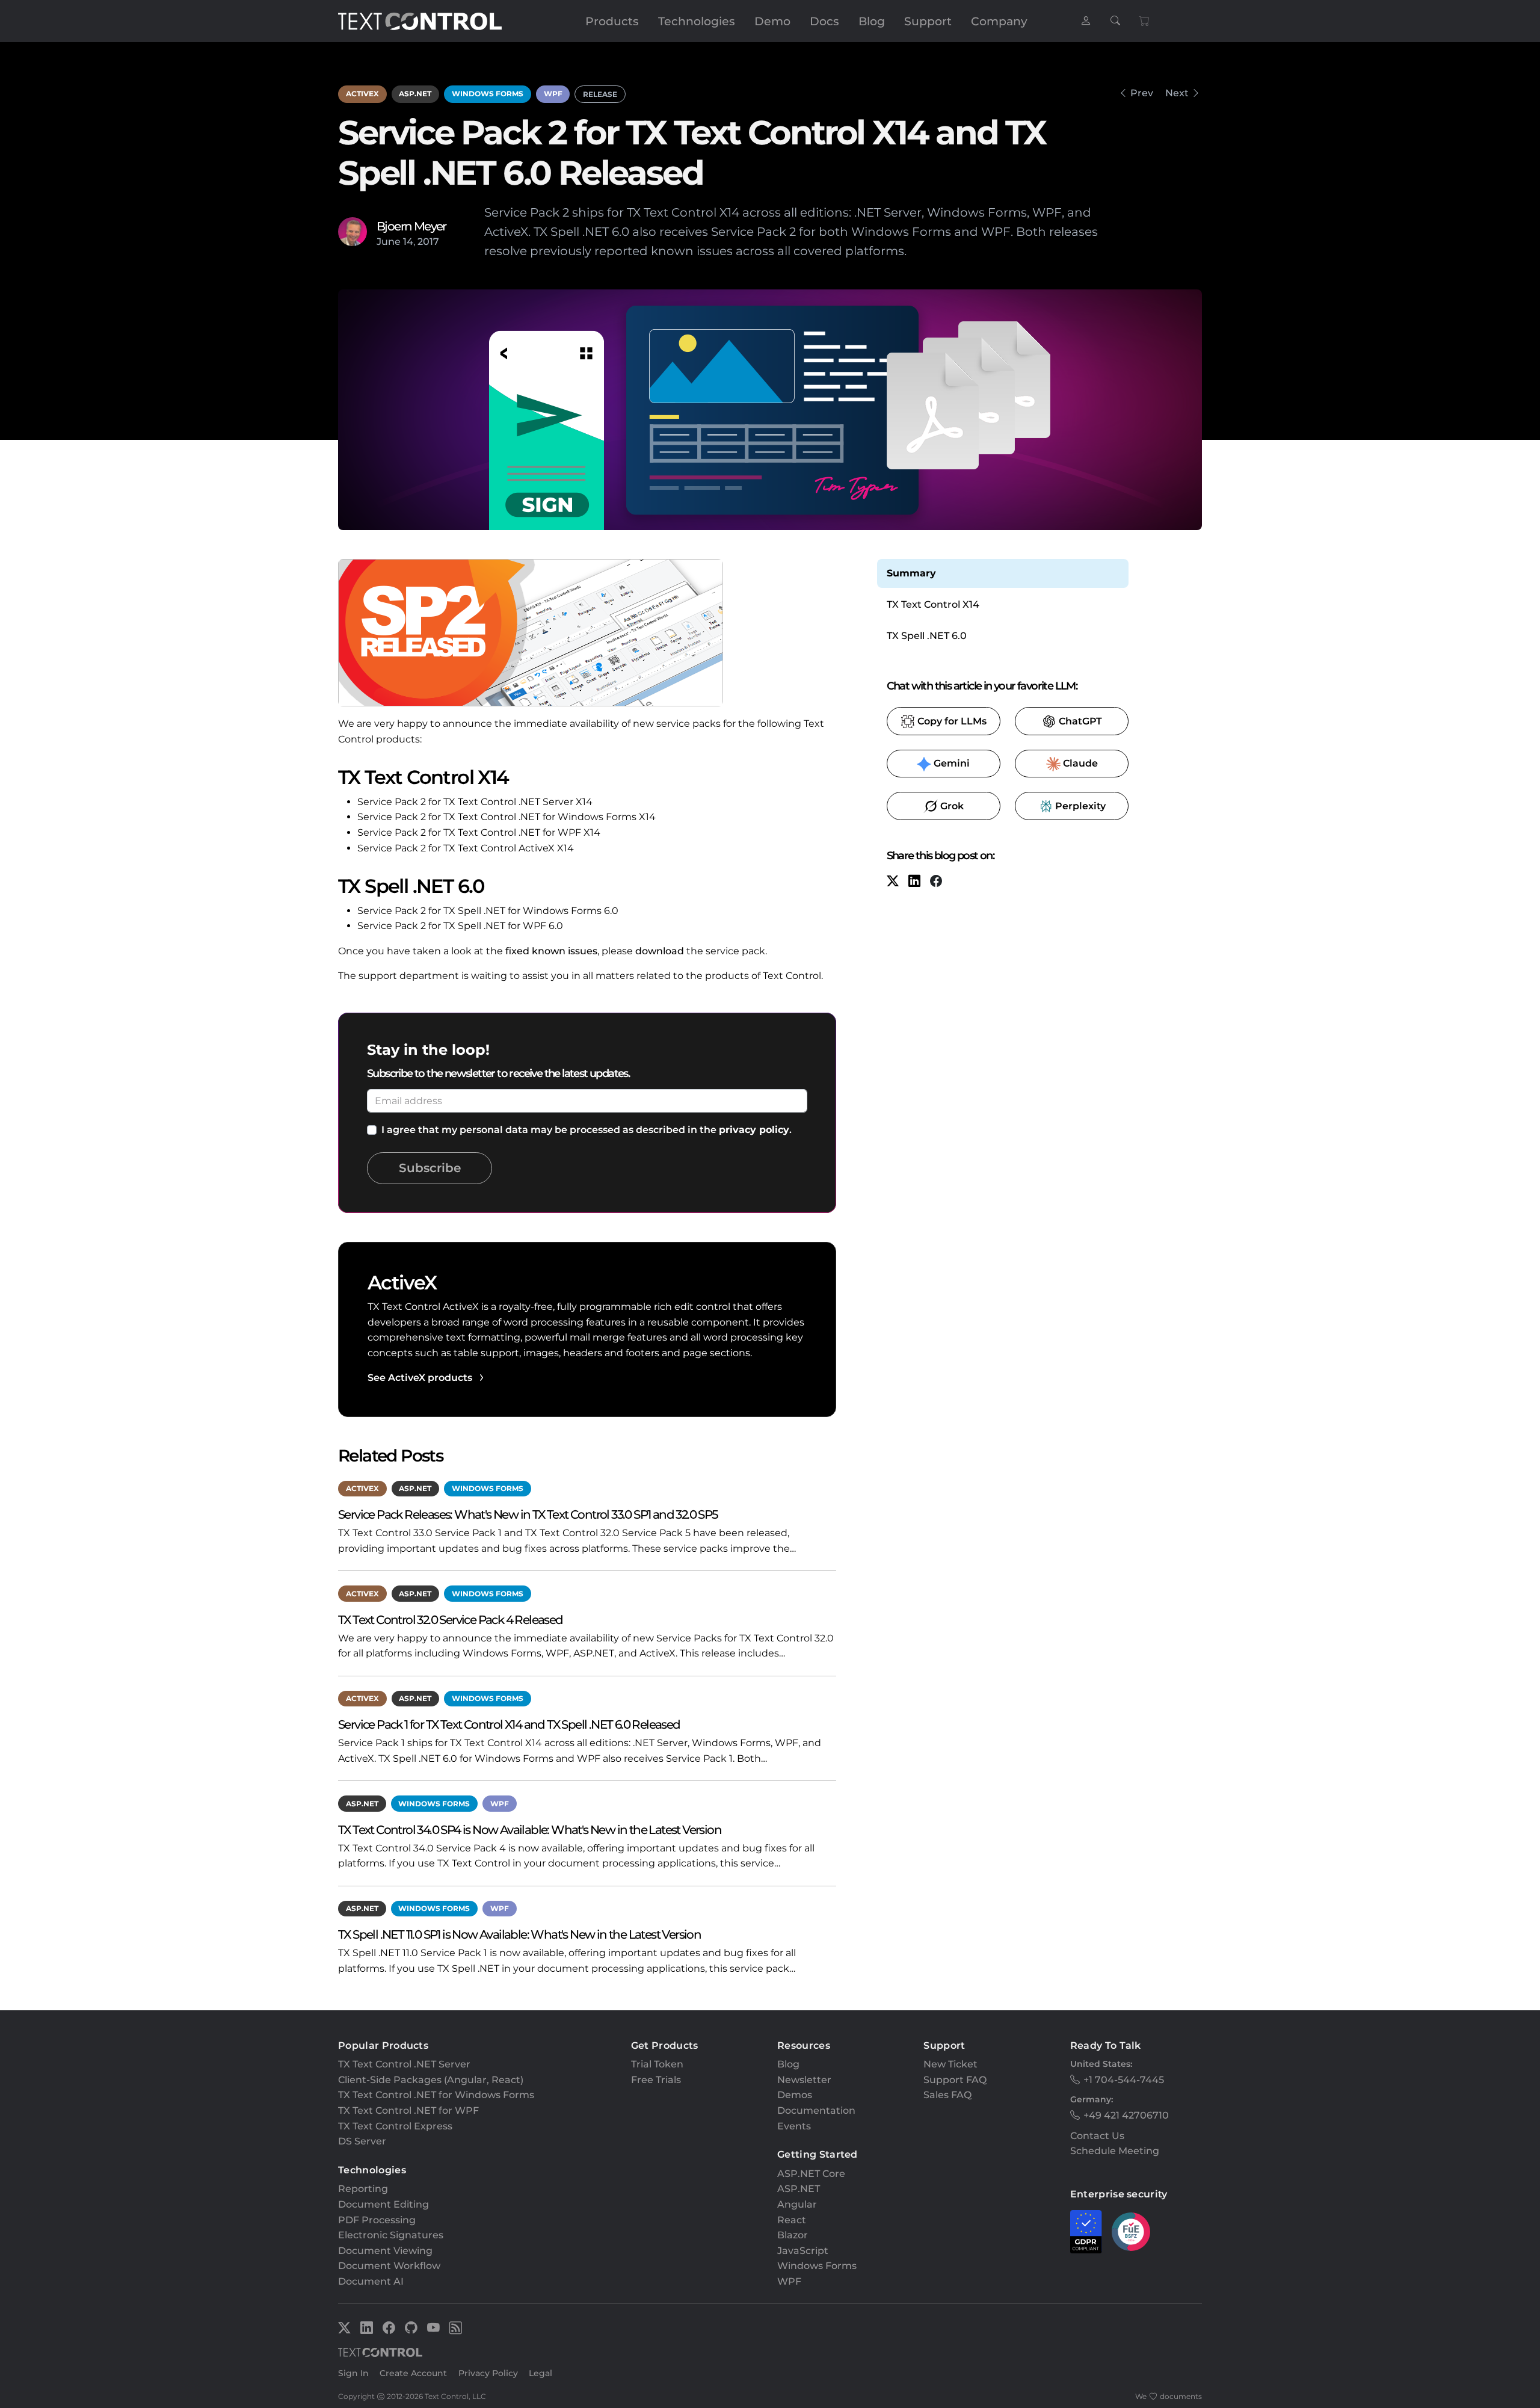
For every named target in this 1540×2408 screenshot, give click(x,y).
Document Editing (383, 2204)
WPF (553, 94)
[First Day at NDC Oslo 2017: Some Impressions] (1197, 93)
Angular (797, 2204)
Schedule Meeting (1115, 2151)
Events (794, 2126)
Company (999, 21)
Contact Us (1097, 2136)
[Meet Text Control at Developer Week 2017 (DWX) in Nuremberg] (1123, 93)
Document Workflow (389, 2266)
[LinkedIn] (914, 882)
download (660, 951)
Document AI (371, 2281)
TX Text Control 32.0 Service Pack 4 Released (451, 1619)
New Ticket (950, 2064)
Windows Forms (488, 94)
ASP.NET (415, 94)
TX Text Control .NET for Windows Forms (436, 2095)
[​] (1086, 21)
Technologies (697, 21)
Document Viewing (385, 2251)
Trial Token (657, 2064)
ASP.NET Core (811, 2174)
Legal (541, 2373)
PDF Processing (377, 2220)
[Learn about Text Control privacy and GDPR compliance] (1086, 2232)
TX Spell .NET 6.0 (927, 636)
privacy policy (754, 1130)
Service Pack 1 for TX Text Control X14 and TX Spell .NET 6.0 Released (509, 1724)
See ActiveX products (420, 1378)
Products (612, 21)
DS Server (362, 2141)
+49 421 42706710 (1126, 2115)
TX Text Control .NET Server (404, 2064)
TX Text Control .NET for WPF (408, 2110)
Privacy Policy (488, 2373)
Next (1177, 93)
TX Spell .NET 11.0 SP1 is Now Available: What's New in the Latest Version (519, 1934)
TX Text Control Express (395, 2126)
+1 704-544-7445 (1124, 2080)
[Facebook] (936, 882)
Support (928, 21)
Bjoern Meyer (411, 226)
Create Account (413, 2373)
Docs (824, 21)
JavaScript (803, 2251)
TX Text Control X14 (933, 604)
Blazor (793, 2235)
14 (408, 242)
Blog (872, 21)
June (389, 242)
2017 (428, 242)
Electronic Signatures (391, 2235)
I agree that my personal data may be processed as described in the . (587, 1130)
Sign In (353, 2373)
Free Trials (656, 2080)
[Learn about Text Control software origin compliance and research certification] (1131, 2232)
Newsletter (804, 2080)
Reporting (363, 2189)
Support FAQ (955, 2080)
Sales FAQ (947, 2095)
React (792, 2220)
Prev (1142, 93)
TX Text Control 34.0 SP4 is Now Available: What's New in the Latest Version (530, 1829)
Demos (795, 2095)
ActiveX (362, 94)
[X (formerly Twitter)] (893, 882)
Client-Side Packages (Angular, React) (431, 2080)
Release (600, 94)
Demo (772, 21)
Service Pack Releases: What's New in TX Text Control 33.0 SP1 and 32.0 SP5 (528, 1514)
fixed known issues (551, 951)
